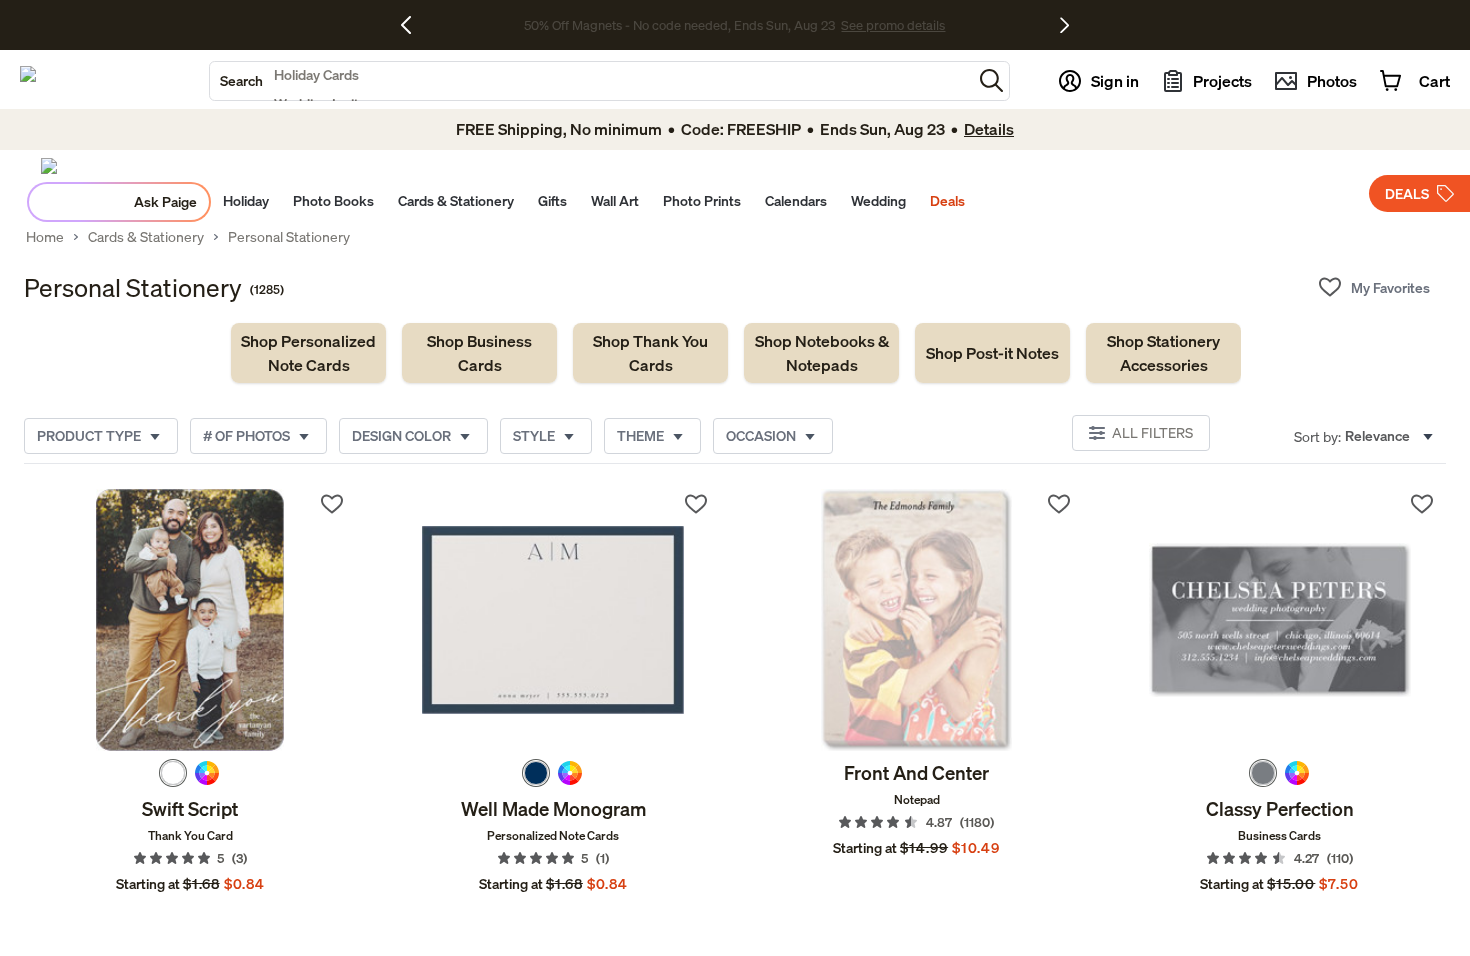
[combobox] (591, 81)
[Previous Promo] (413, 25)
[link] (308, 353)
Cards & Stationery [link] (146, 237)
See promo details (893, 25)
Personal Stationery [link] (289, 237)
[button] (991, 80)
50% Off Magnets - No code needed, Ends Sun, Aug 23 (679, 25)
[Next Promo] (1064, 25)
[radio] (173, 773)
